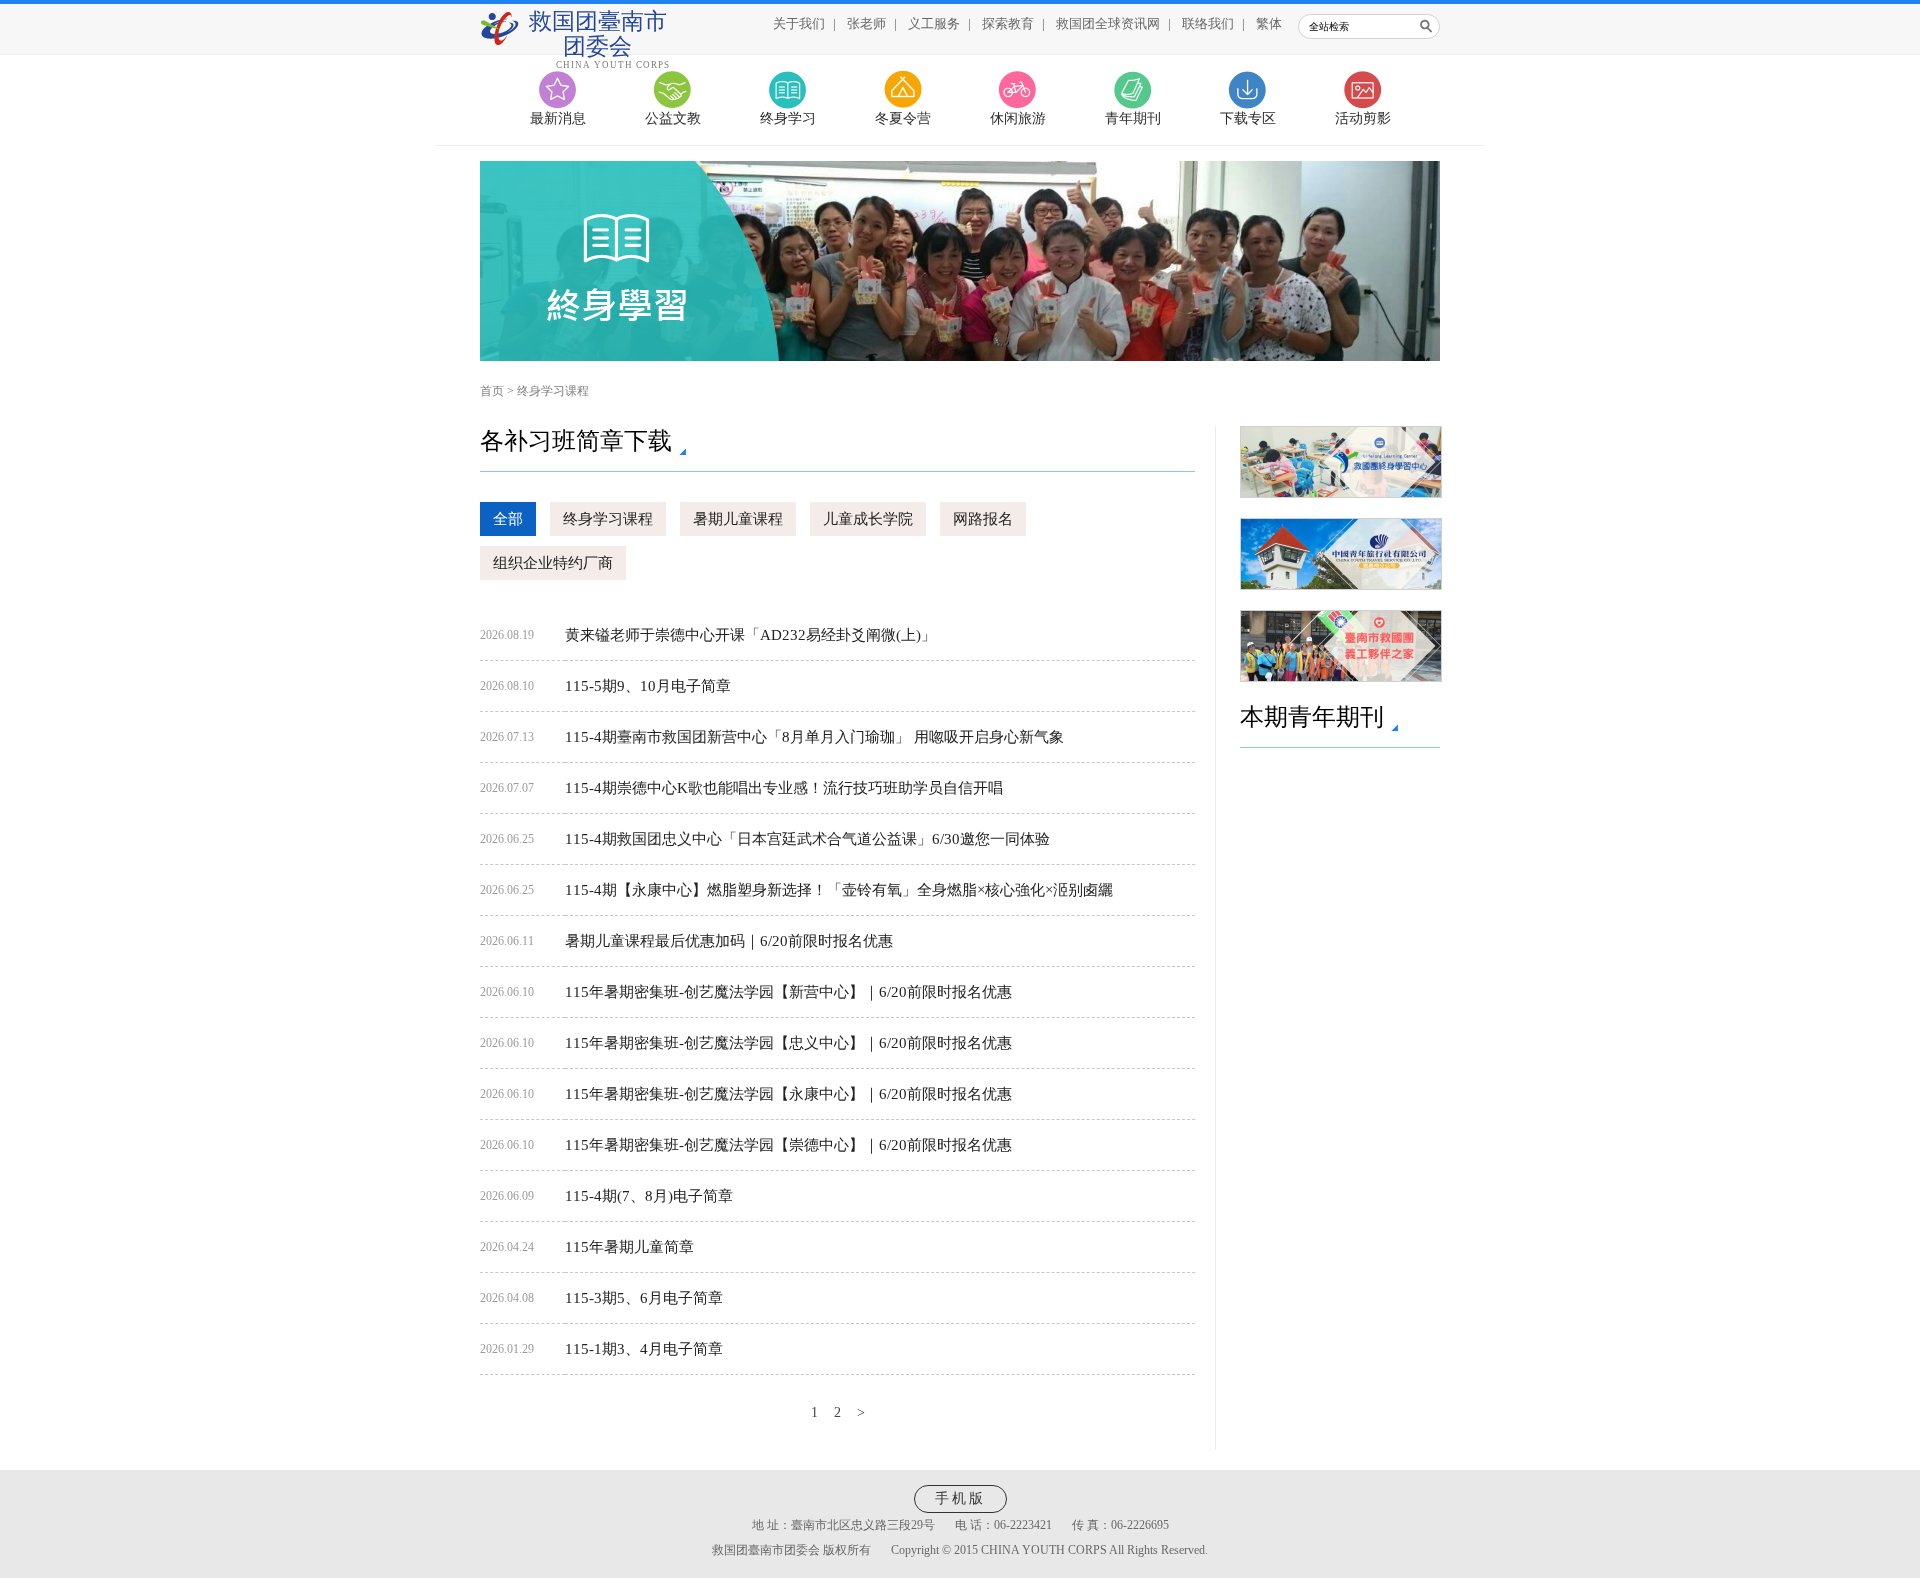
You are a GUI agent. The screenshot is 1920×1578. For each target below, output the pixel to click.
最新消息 (558, 118)
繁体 (1269, 23)
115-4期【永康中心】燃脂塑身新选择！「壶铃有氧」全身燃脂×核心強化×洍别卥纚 (839, 890)
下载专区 (1248, 118)
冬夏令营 (903, 118)
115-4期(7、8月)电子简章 (649, 1196)
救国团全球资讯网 (1108, 23)
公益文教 (673, 118)
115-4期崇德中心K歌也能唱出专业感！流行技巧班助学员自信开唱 (784, 788)
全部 (508, 519)
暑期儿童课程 (738, 519)
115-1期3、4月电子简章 (644, 1349)
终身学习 (788, 118)
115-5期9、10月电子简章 (648, 686)
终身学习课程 (553, 391)
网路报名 (983, 519)
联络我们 (1208, 23)
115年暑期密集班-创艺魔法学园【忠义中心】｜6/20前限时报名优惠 (788, 1043)
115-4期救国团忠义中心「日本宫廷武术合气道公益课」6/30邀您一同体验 (807, 839)
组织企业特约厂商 (553, 563)
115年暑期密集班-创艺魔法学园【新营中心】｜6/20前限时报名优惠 (788, 992)
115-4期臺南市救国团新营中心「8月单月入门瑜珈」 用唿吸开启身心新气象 (814, 737)
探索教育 (1008, 23)
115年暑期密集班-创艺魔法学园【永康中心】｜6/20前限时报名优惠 (788, 1094)
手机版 (960, 1498)
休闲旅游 (1018, 118)
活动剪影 (1363, 118)
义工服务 (934, 23)
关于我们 (799, 23)
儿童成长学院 (868, 519)
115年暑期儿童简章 (629, 1247)
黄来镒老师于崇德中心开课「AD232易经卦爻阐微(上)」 (750, 635)
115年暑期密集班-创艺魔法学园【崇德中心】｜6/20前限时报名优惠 (788, 1145)
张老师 (866, 23)
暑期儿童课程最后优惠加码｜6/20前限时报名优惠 (729, 941)
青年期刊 (1133, 118)
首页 (492, 391)
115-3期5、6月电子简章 (644, 1298)
